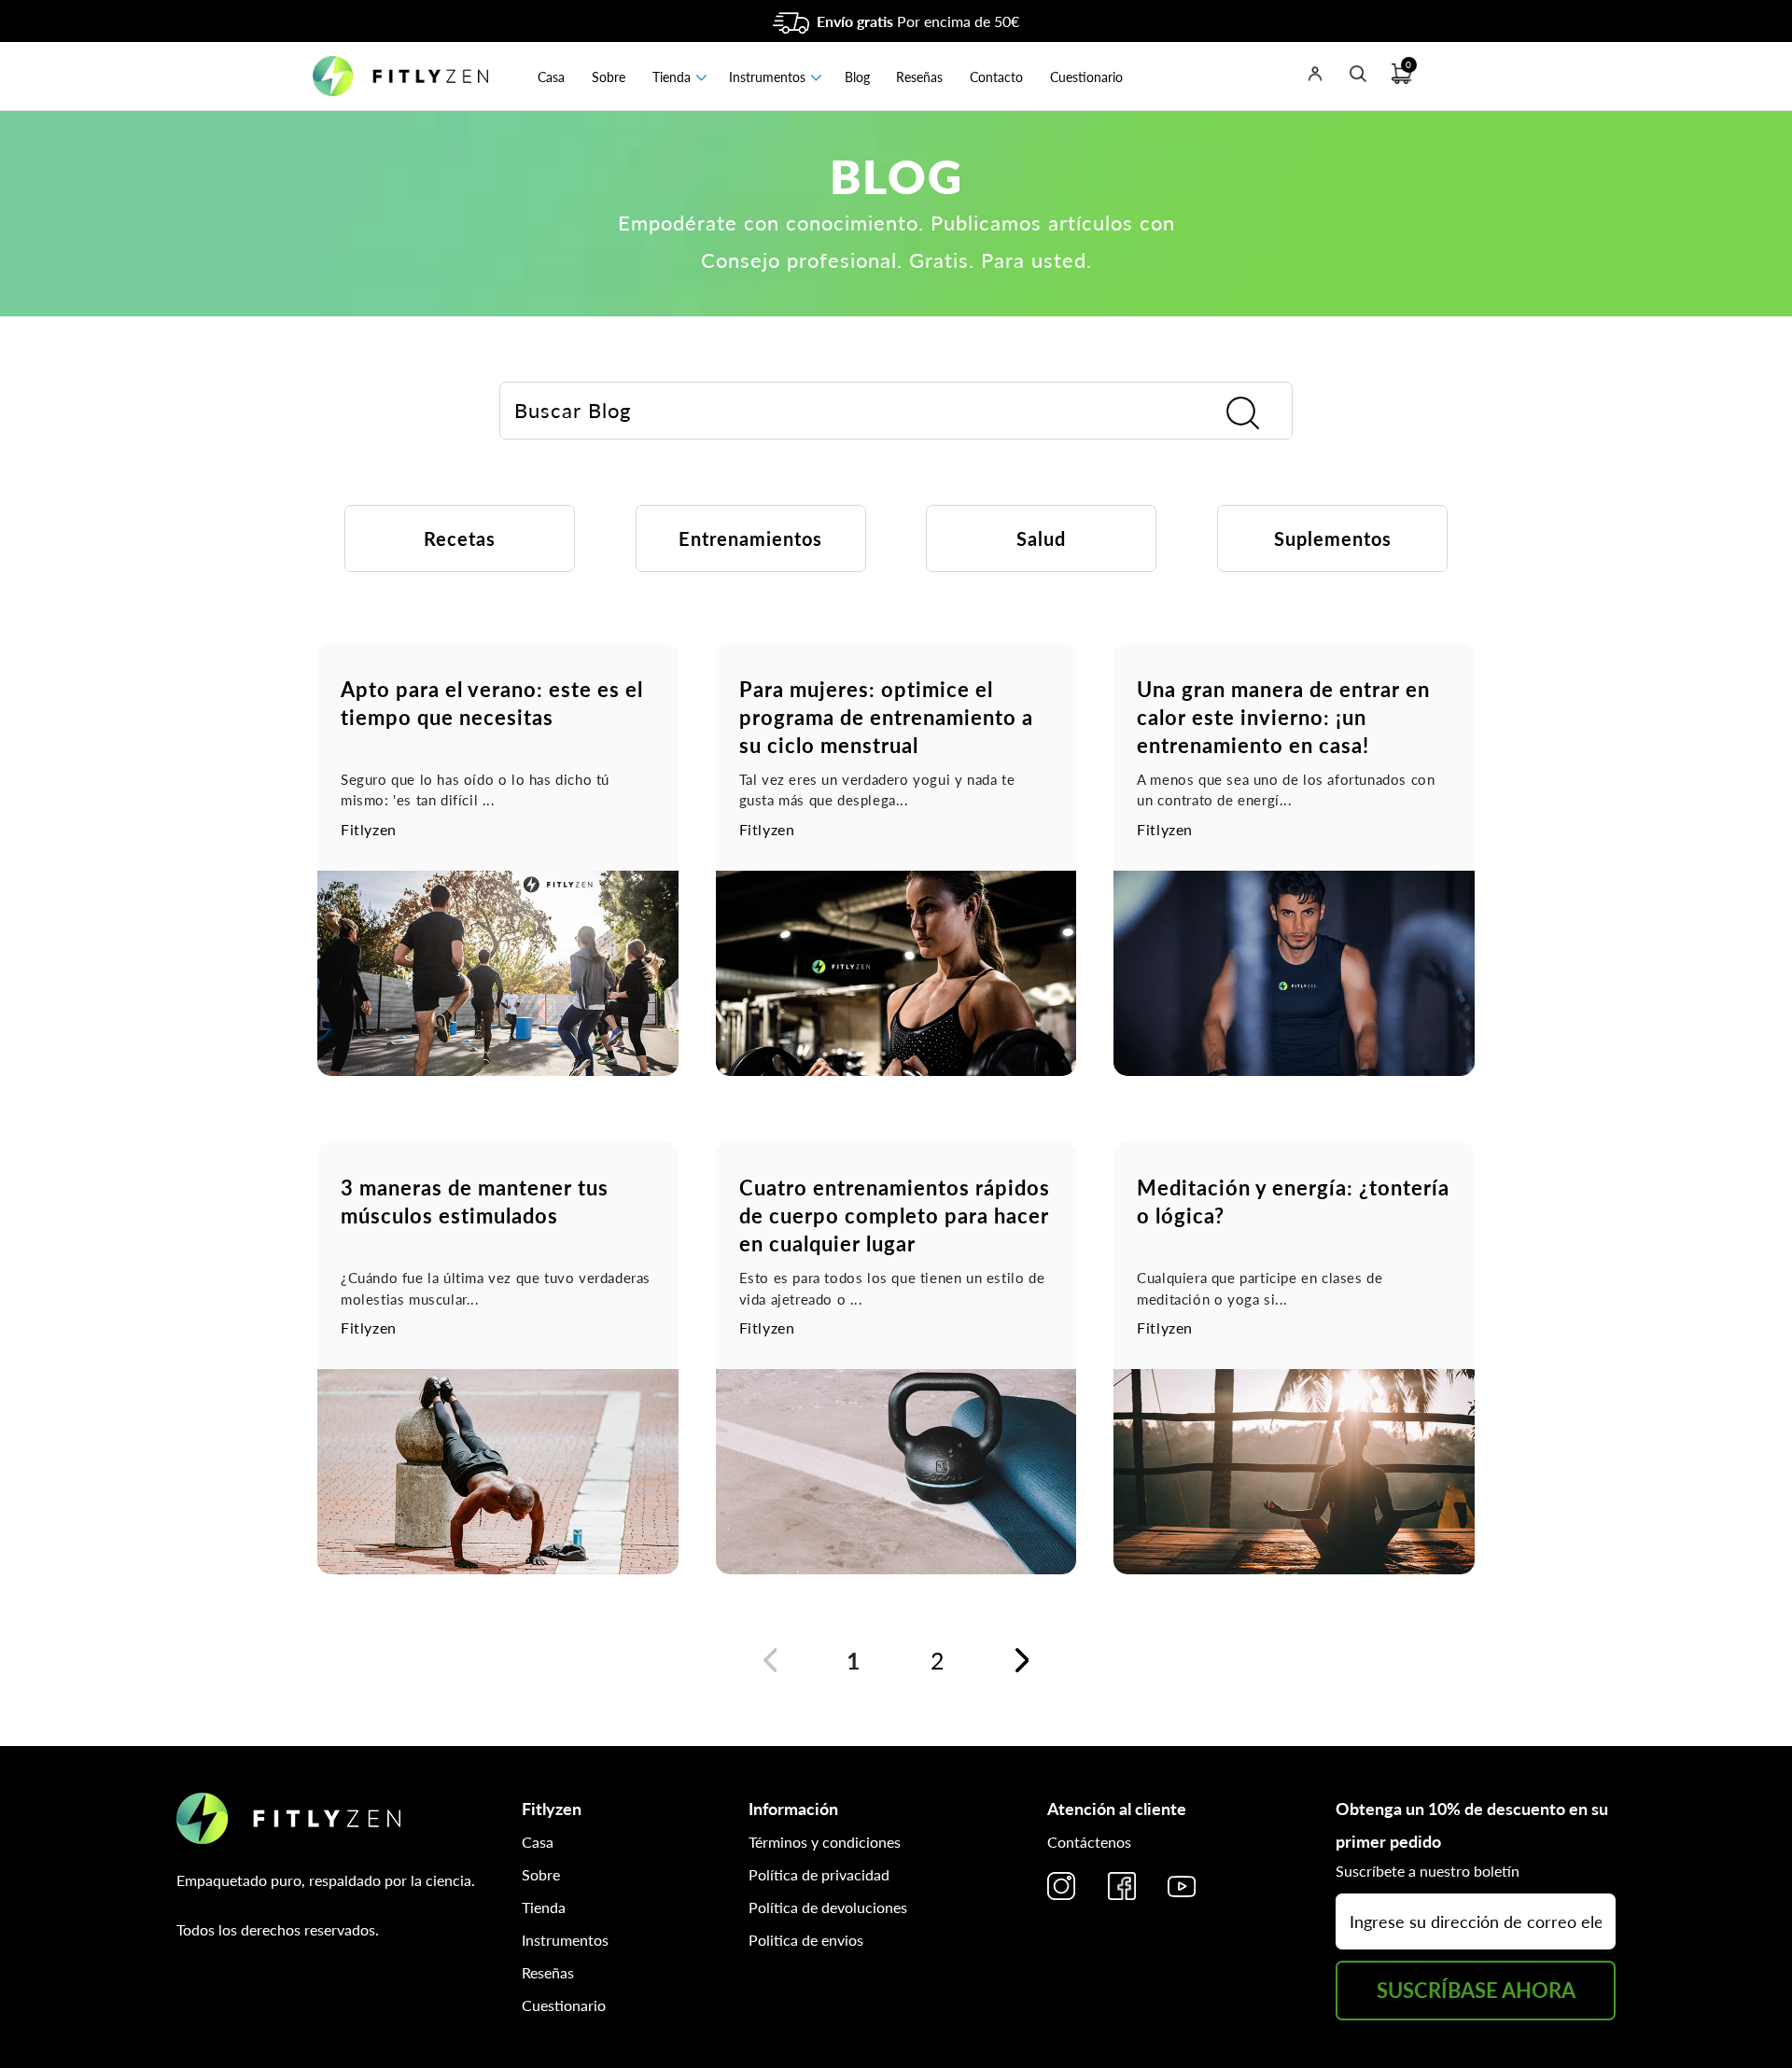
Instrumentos (767, 77)
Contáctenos (1089, 1842)
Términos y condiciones (825, 1842)
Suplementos (1333, 538)
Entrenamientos (750, 538)
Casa (551, 77)
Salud (1041, 538)
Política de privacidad (819, 1874)
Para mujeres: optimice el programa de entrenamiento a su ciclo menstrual (886, 717)
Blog (857, 77)
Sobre (609, 77)
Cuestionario (1086, 77)
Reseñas (919, 77)
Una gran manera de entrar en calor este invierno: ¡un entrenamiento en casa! (1283, 717)
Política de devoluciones (828, 1907)
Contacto (996, 77)
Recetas (460, 538)
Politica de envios (806, 1940)
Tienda (672, 77)
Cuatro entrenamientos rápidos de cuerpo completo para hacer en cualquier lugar (895, 1216)
